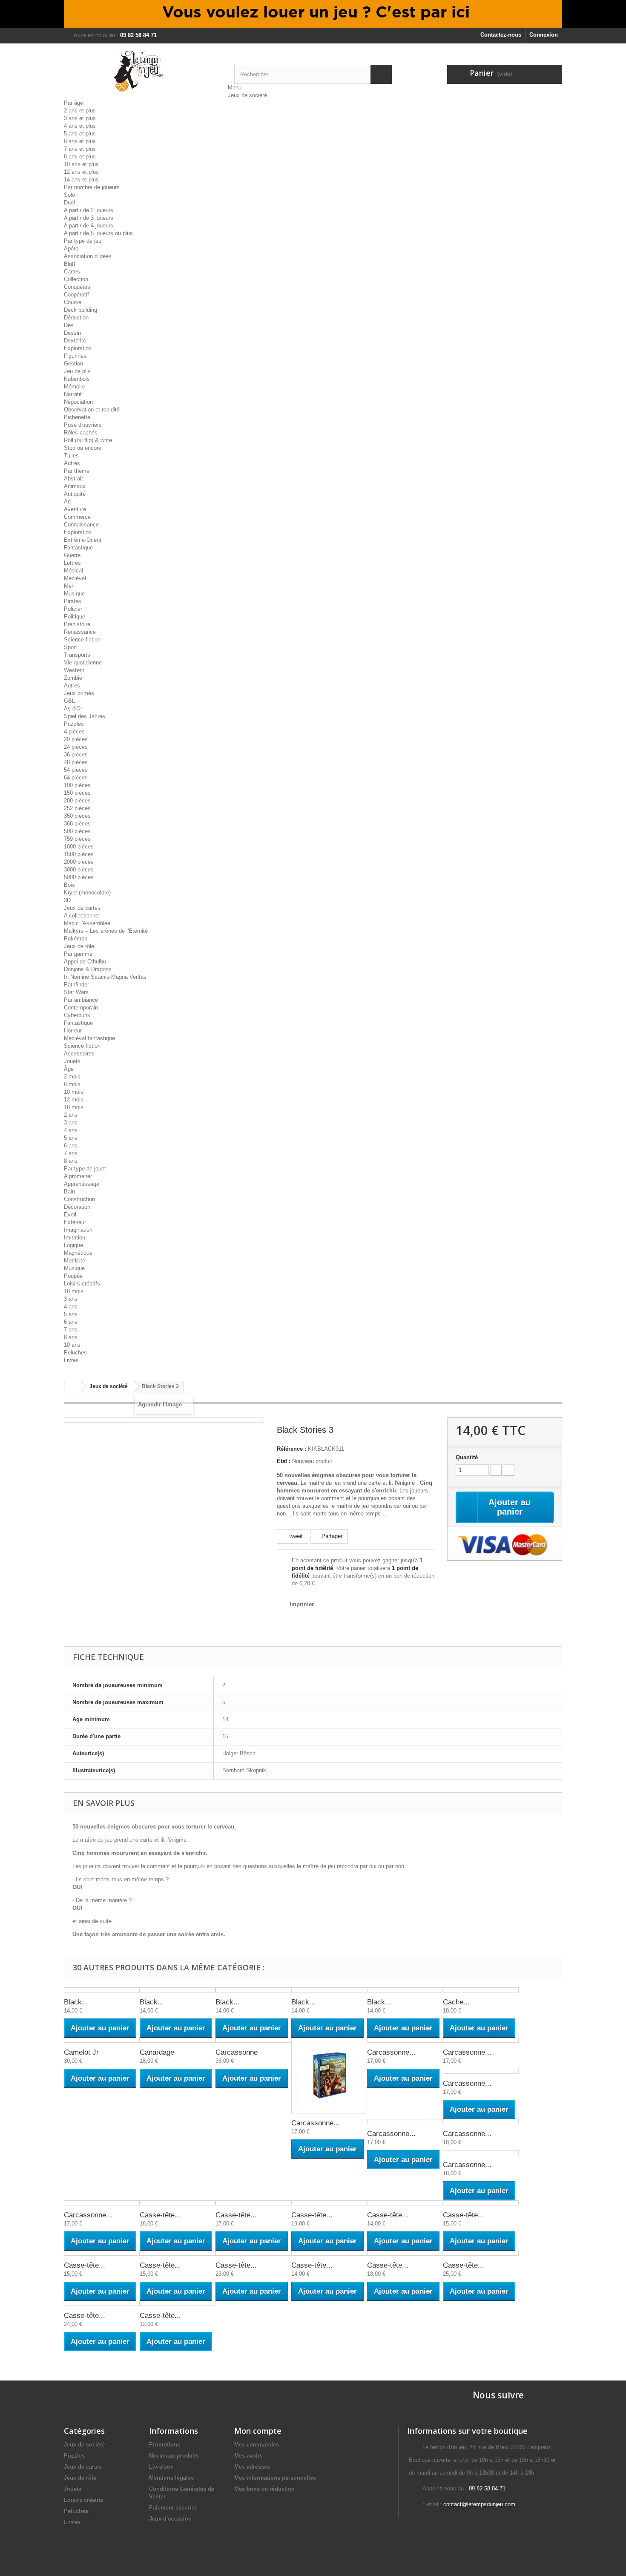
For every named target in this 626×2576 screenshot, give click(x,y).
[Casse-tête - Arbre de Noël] (253, 2203)
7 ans (71, 1153)
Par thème (77, 471)
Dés (69, 325)
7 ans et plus (80, 149)
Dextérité (75, 341)
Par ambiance (81, 1000)
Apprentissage (82, 1184)
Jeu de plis (77, 371)
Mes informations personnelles (275, 2478)
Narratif (73, 394)
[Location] (313, 14)
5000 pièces (79, 877)
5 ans (71, 1138)
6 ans (71, 1146)
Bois (69, 885)
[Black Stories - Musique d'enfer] (253, 1990)
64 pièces (76, 778)
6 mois (72, 1084)
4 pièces (74, 732)
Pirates (73, 601)
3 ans (71, 1123)
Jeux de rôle (79, 946)
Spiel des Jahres (85, 716)
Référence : (291, 1449)
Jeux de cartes (82, 908)
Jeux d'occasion (170, 2519)
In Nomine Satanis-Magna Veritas (105, 977)
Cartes (72, 272)
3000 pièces (79, 870)
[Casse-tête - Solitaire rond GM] (481, 2253)
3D (67, 900)
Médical (73, 571)
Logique (73, 1245)
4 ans (71, 1130)
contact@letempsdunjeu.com (479, 2504)
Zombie (73, 678)
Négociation (78, 402)
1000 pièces (79, 847)
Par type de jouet (85, 1169)
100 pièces (77, 785)
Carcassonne (237, 2052)
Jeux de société (247, 95)
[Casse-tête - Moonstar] (178, 2253)
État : (284, 1461)
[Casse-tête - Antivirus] (178, 2203)
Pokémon (76, 939)
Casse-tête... (160, 2215)
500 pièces (77, 831)
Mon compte (258, 2431)
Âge (69, 1069)
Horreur (73, 1031)
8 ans (71, 1161)
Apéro (71, 249)
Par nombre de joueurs (92, 187)
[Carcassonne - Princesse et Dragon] (102, 2203)
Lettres (72, 563)
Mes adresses (252, 2467)
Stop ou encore (83, 448)
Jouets (72, 1061)
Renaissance (80, 632)
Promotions (165, 2445)
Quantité (467, 1457)
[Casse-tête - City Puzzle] (329, 2203)
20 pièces (76, 739)
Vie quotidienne (83, 663)
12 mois (74, 1100)
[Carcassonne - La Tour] (481, 2040)
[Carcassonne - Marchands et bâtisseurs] (405, 2122)
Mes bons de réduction (264, 2489)
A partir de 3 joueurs (89, 218)
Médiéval (75, 578)
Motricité (75, 1261)
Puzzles (74, 724)
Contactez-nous (501, 35)
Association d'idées (88, 256)
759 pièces (77, 839)
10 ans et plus (81, 164)
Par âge (73, 103)
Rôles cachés (81, 433)
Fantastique (78, 548)
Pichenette (77, 417)
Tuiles (71, 456)
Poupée (73, 1276)
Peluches (75, 1353)
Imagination (78, 1230)
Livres (71, 1360)
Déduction (76, 318)
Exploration (78, 348)
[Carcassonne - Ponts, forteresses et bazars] (481, 2153)
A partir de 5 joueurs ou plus (98, 233)
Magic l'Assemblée (87, 923)
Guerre (72, 555)
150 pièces (77, 793)
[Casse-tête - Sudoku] (102, 2303)
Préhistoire (77, 624)
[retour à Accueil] (73, 1387)
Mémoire (75, 387)
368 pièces (77, 824)
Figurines (75, 356)
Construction (79, 1199)
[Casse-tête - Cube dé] (405, 2203)
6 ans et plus (80, 141)
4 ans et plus (80, 126)
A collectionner (82, 916)
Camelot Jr (81, 2052)
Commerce (77, 517)
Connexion (544, 35)
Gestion (73, 364)
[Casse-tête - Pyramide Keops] (253, 2253)
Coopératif (76, 295)
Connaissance (81, 525)
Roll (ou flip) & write (88, 440)
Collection (76, 279)
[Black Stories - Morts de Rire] (102, 1990)
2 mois (72, 1077)
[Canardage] (178, 2040)
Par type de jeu (83, 241)
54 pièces (76, 770)
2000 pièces (79, 862)
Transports (77, 655)
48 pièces (76, 762)
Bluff (70, 264)
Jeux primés (79, 693)
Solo (69, 195)
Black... (76, 2002)
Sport (70, 647)
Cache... (456, 2002)
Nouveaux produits (174, 2456)
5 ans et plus (80, 134)
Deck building (80, 310)
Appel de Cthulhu (85, 962)
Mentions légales (171, 2478)
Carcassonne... (316, 2123)
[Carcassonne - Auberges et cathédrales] (329, 2076)
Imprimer (302, 1604)
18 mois (74, 1107)
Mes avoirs (248, 2456)
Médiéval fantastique (89, 1038)
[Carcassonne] (253, 2040)
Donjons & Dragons (88, 969)
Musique (74, 594)
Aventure (75, 509)
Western (74, 670)
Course (73, 302)
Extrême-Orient (83, 540)
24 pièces (76, 747)
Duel (69, 203)
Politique (75, 617)
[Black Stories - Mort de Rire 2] (178, 1990)
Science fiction (82, 640)
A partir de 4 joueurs (89, 226)
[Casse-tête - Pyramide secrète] (329, 2253)
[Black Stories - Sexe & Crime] (405, 1990)
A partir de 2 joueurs (89, 210)
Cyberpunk (77, 1015)
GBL (69, 701)
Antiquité (75, 494)
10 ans (72, 1345)
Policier (73, 609)
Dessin (72, 333)
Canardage (157, 2052)
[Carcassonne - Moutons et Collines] (481, 2122)
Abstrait (73, 479)
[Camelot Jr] (102, 2040)
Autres (72, 463)
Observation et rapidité (92, 410)
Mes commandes (257, 2445)
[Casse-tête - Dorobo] (481, 2203)
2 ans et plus (80, 111)
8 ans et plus (80, 157)
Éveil (70, 1215)
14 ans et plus (81, 180)
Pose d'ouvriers (83, 425)
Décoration (77, 1207)
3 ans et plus (80, 118)
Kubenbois (77, 379)
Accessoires (79, 1054)
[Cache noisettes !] (481, 1990)
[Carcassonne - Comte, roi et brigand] (405, 2040)
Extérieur (75, 1222)
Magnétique (78, 1253)
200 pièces (77, 801)
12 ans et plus (81, 172)
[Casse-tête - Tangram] (178, 2303)
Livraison (161, 2467)
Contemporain (81, 1008)
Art (67, 502)
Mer (69, 586)
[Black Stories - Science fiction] (329, 1990)
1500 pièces (79, 854)
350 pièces (77, 816)
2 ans (71, 1115)
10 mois (74, 1092)
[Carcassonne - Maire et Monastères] (481, 2071)
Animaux (75, 486)
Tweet (295, 1536)
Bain (69, 1192)
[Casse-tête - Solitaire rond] (405, 2253)
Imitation (75, 1238)
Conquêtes (77, 287)
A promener (78, 1176)
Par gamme (78, 954)
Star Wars (76, 992)
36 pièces (76, 755)
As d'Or (73, 709)
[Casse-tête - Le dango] (102, 2253)
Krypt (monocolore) (87, 893)
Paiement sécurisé (173, 2508)
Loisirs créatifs (82, 1284)
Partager (331, 1536)
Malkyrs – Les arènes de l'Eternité (106, 931)
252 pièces (77, 808)
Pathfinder (76, 985)
